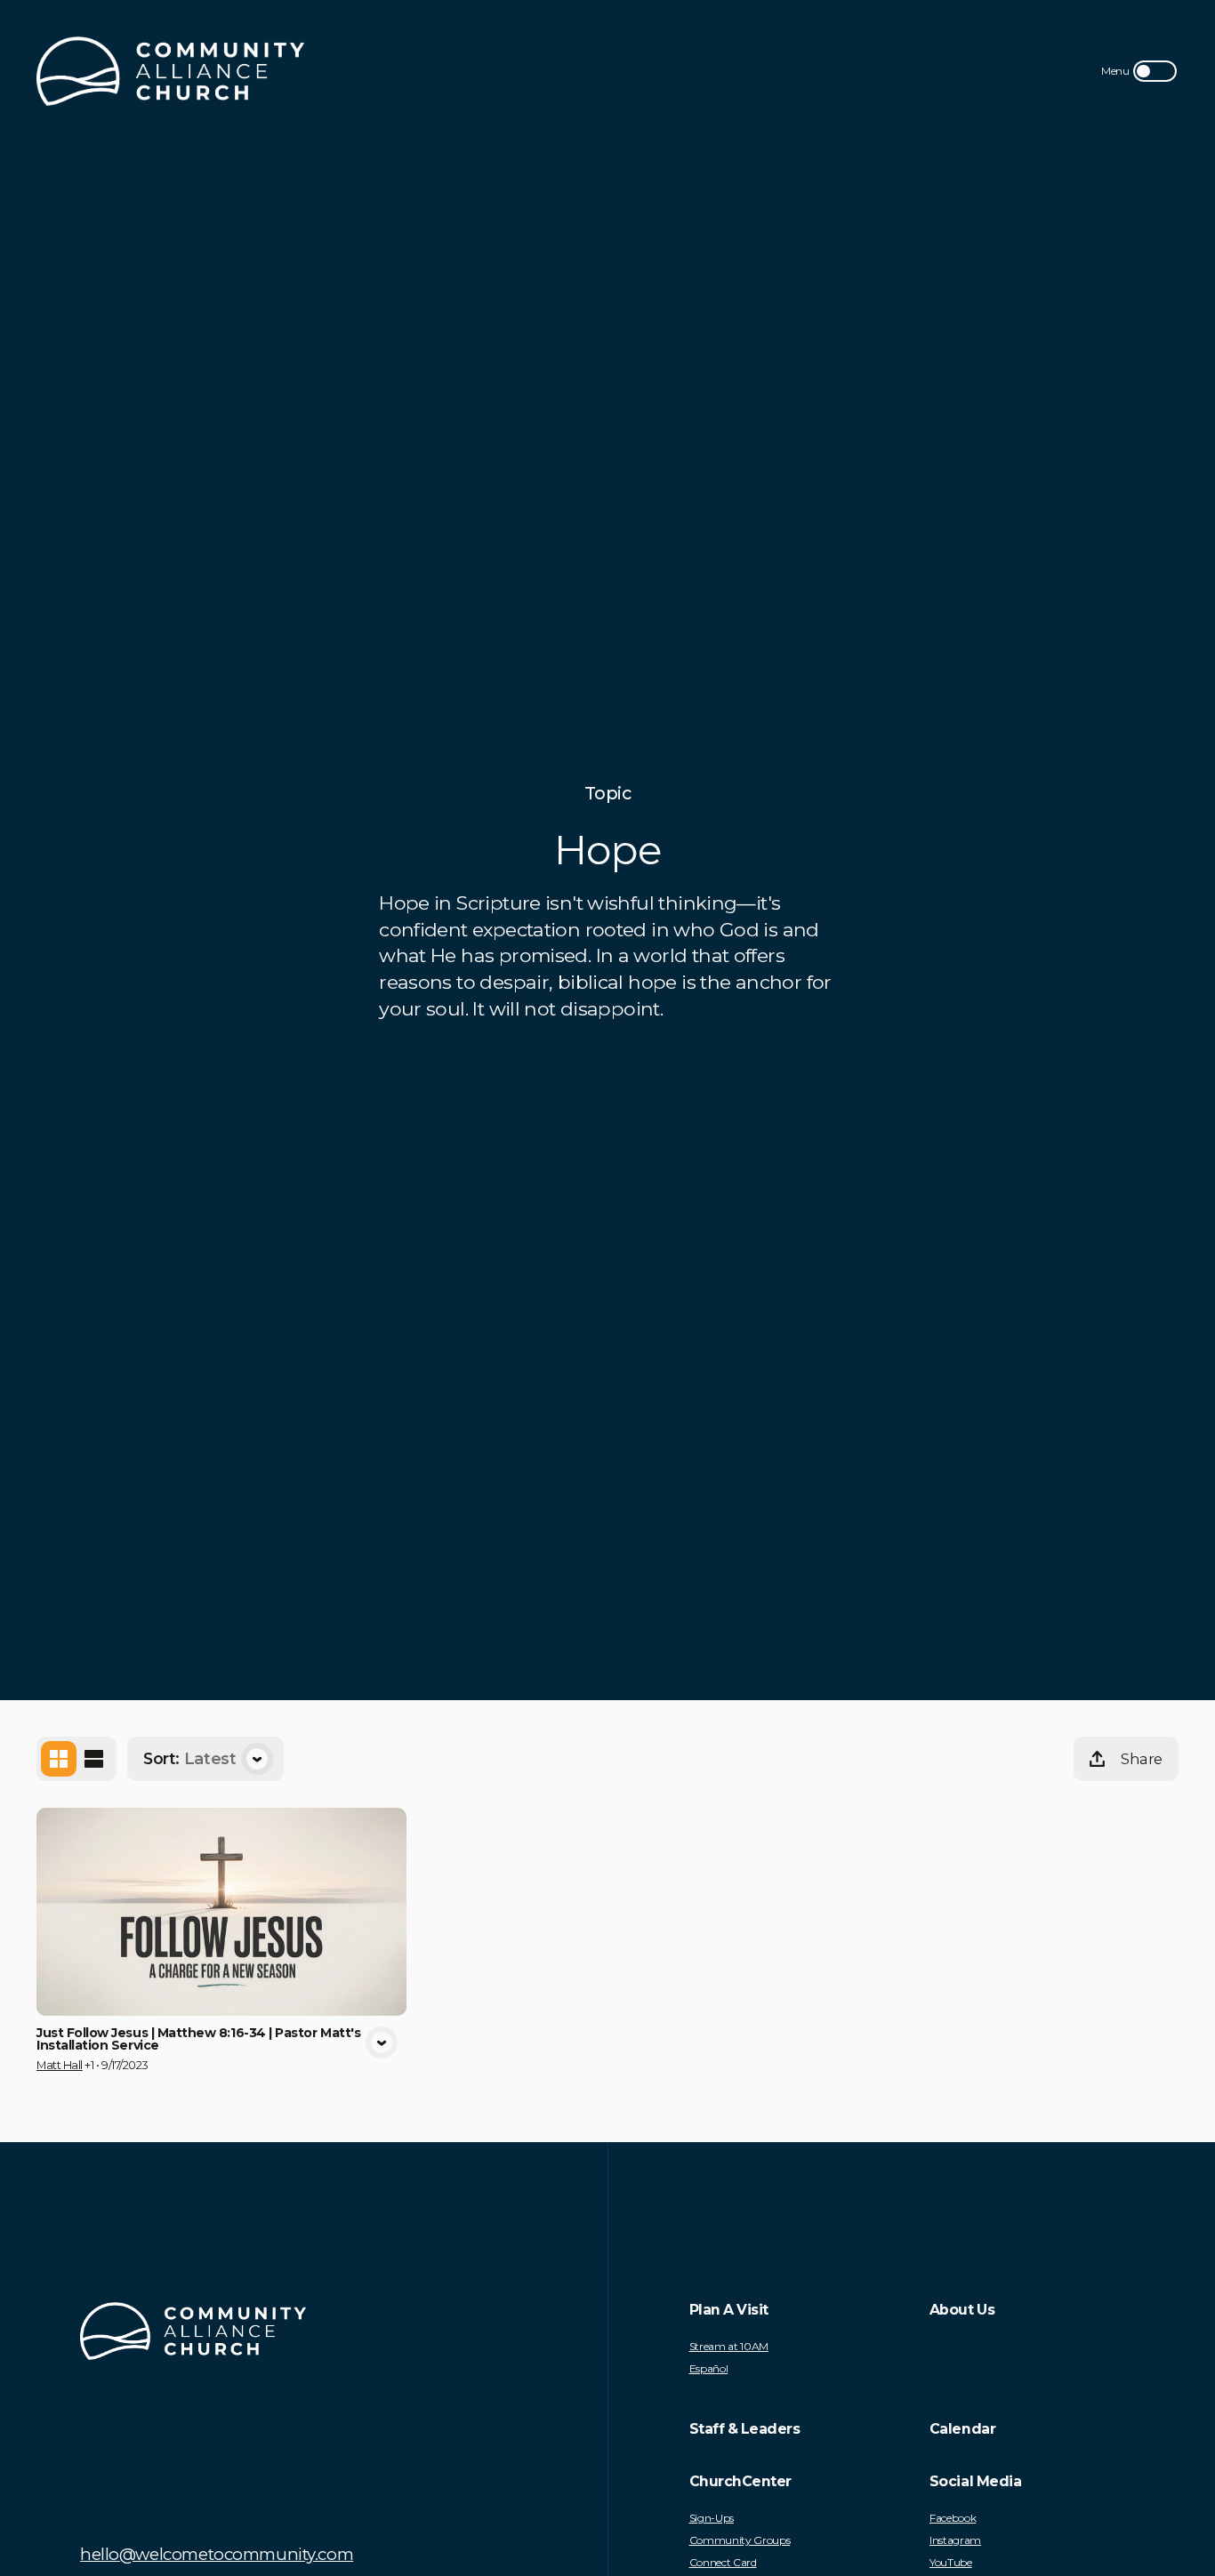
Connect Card (723, 2563)
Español (709, 2369)
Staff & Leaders (745, 2429)
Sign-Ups (712, 2518)
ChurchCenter (740, 2481)
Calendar (962, 2429)
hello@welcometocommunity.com (217, 2554)
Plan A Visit (729, 2310)
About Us (962, 2310)
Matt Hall (60, 2065)
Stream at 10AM (729, 2347)
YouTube (951, 2563)
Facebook (953, 2518)
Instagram (955, 2540)
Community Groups (740, 2540)
